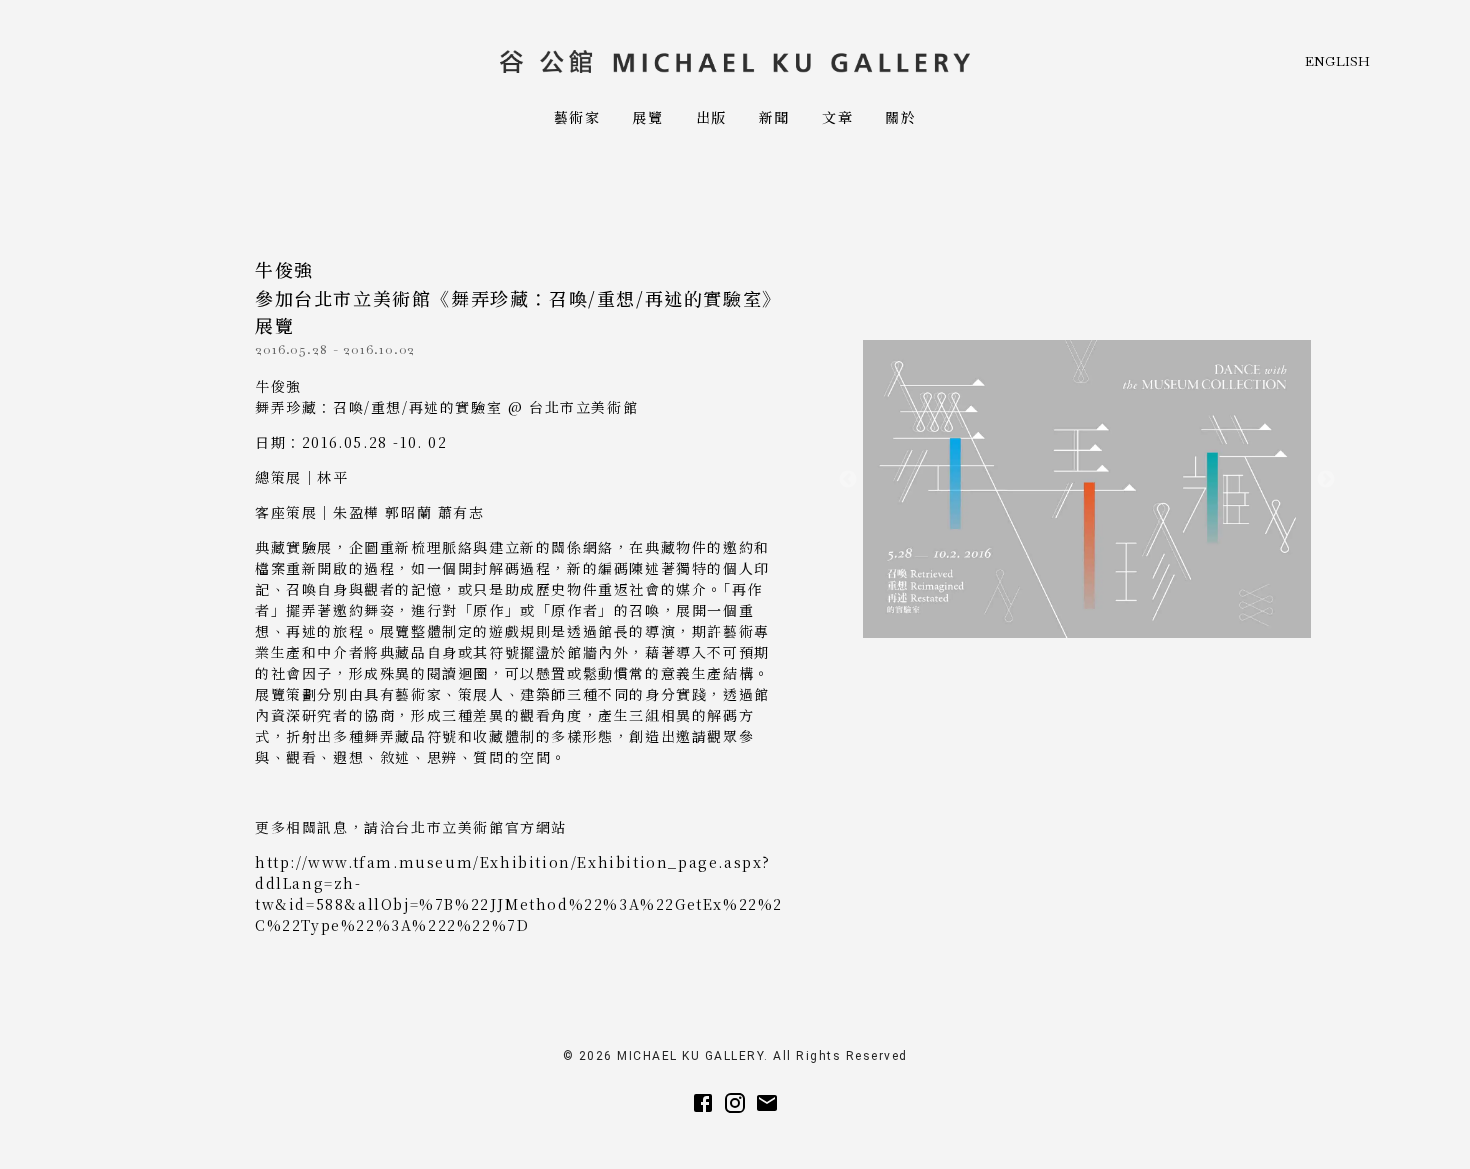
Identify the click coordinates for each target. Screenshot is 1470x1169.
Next (1326, 480)
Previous (848, 480)
